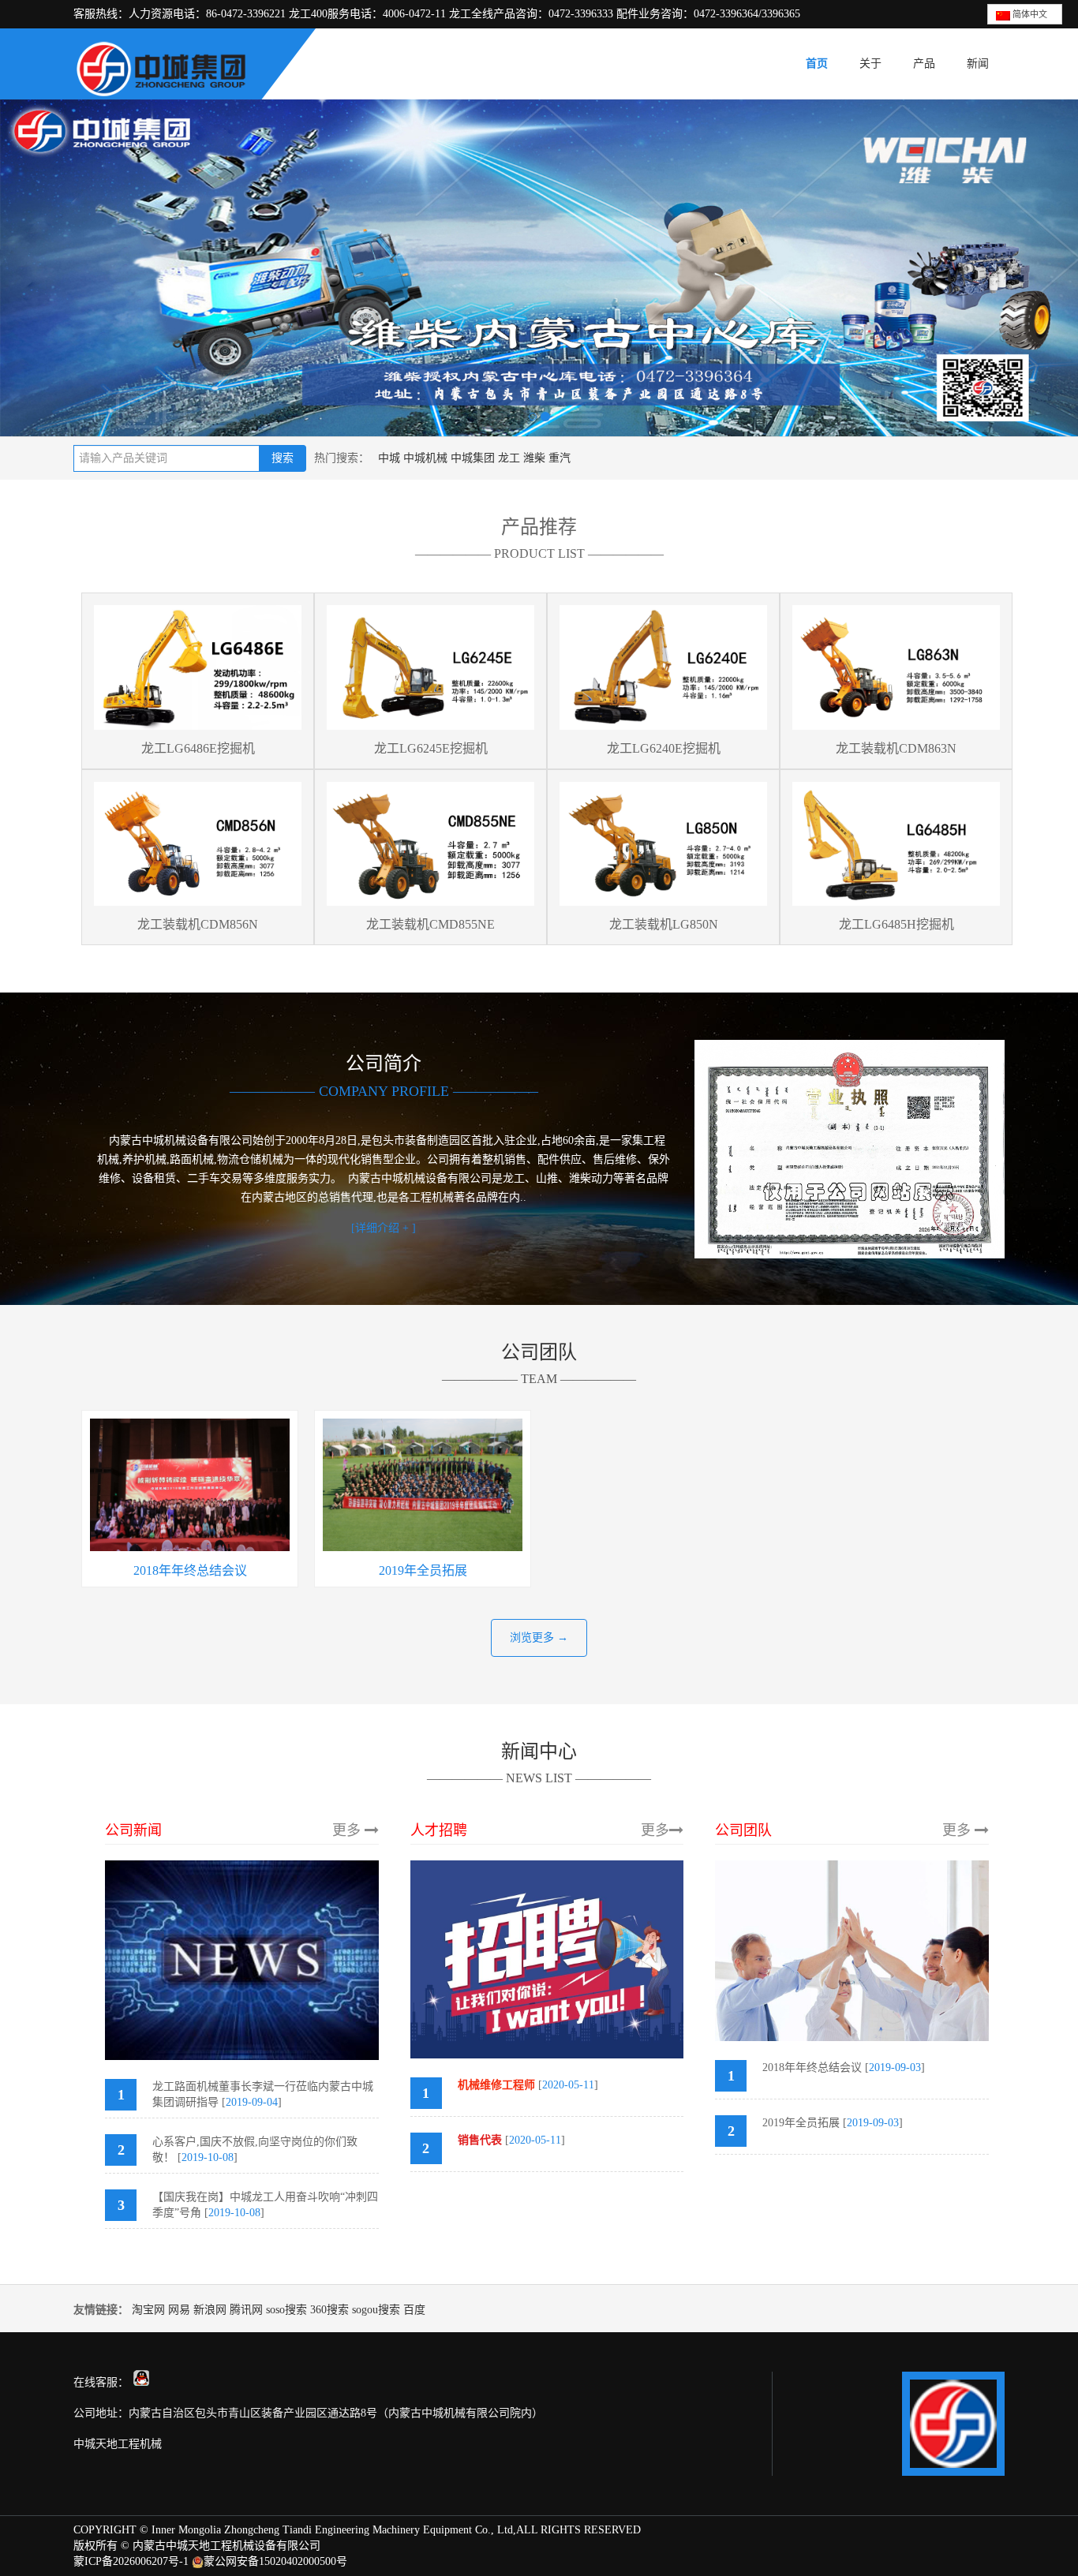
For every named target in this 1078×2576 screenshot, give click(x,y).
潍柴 (534, 458)
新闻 (978, 64)
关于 (870, 64)
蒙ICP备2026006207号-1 (131, 2561)
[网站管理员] (141, 2382)
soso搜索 (286, 2310)
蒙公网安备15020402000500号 (275, 2561)
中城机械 (425, 458)
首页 (817, 64)
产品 (924, 64)
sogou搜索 (376, 2310)
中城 (389, 458)
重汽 (560, 458)
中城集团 (473, 458)
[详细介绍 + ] (384, 1228)
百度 (414, 2310)
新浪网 (210, 2310)
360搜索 (329, 2310)
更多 (348, 1830)
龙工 (509, 458)
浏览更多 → (539, 1638)
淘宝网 (148, 2310)
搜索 (283, 458)
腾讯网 (246, 2310)
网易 (179, 2310)
